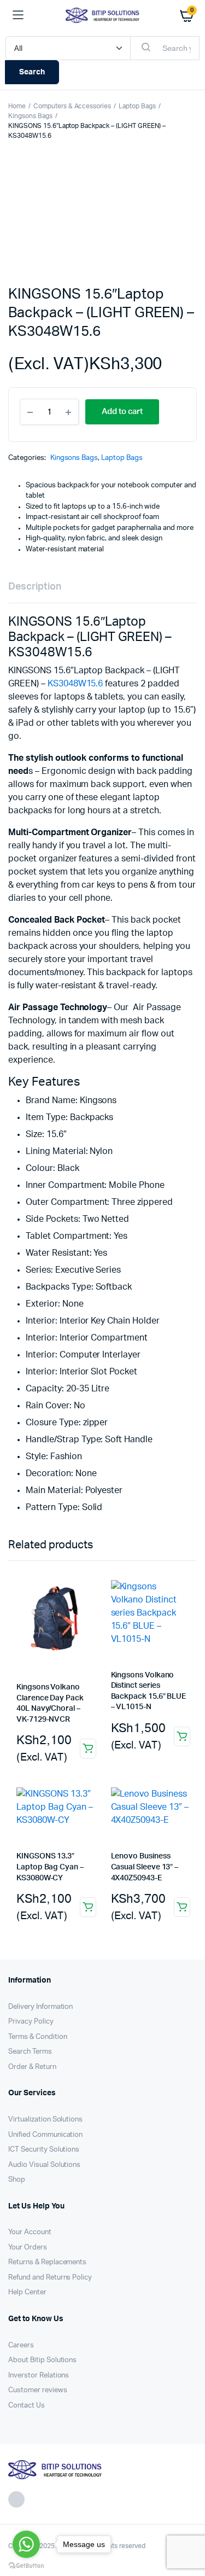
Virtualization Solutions (45, 2120)
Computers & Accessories (72, 106)
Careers (21, 2345)
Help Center (27, 2292)
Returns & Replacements (47, 2262)
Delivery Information (40, 2007)
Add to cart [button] (88, 1749)
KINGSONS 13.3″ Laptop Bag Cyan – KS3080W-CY (50, 1867)
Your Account (30, 2232)
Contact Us (27, 2406)
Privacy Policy (31, 2022)
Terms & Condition (38, 2037)
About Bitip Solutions (42, 2360)
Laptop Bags (137, 106)
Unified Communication (45, 2135)
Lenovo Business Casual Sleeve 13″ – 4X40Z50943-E (145, 1867)
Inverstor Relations (39, 2376)
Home (17, 106)
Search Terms (30, 2052)
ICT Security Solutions (44, 2150)
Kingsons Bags (30, 116)
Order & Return (32, 2067)
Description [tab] (35, 587)
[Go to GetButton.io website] (26, 2565)
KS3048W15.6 (75, 684)
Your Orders (28, 2248)
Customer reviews (38, 2390)
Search (32, 72)
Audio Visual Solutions (44, 2165)
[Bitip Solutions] (102, 15)
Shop (17, 2180)
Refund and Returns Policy (50, 2278)
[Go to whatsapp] (26, 2544)
